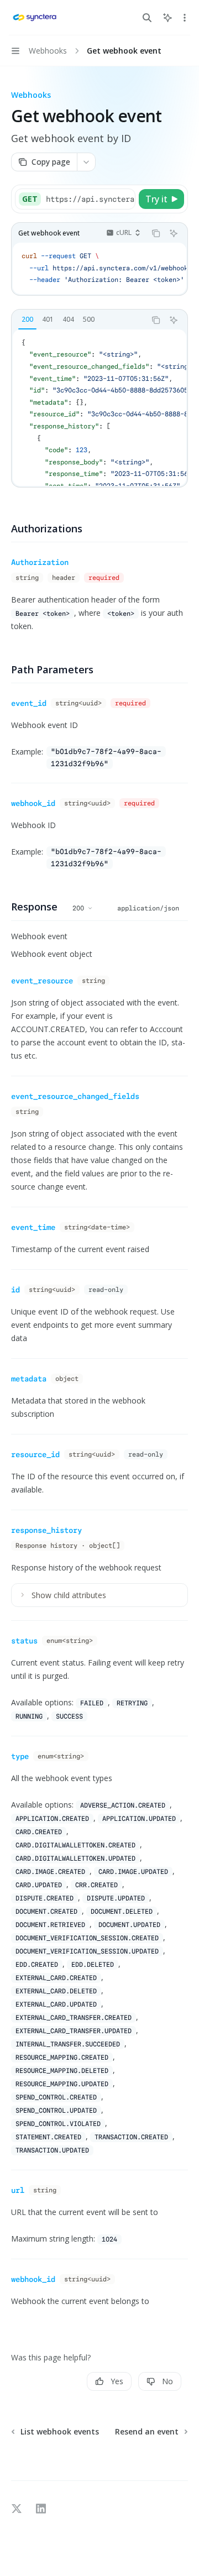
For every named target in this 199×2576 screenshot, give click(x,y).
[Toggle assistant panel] (167, 18)
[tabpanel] (99, 408)
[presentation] (90, 199)
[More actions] (185, 18)
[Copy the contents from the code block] (156, 233)
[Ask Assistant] (174, 233)
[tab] (27, 320)
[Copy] (125, 199)
